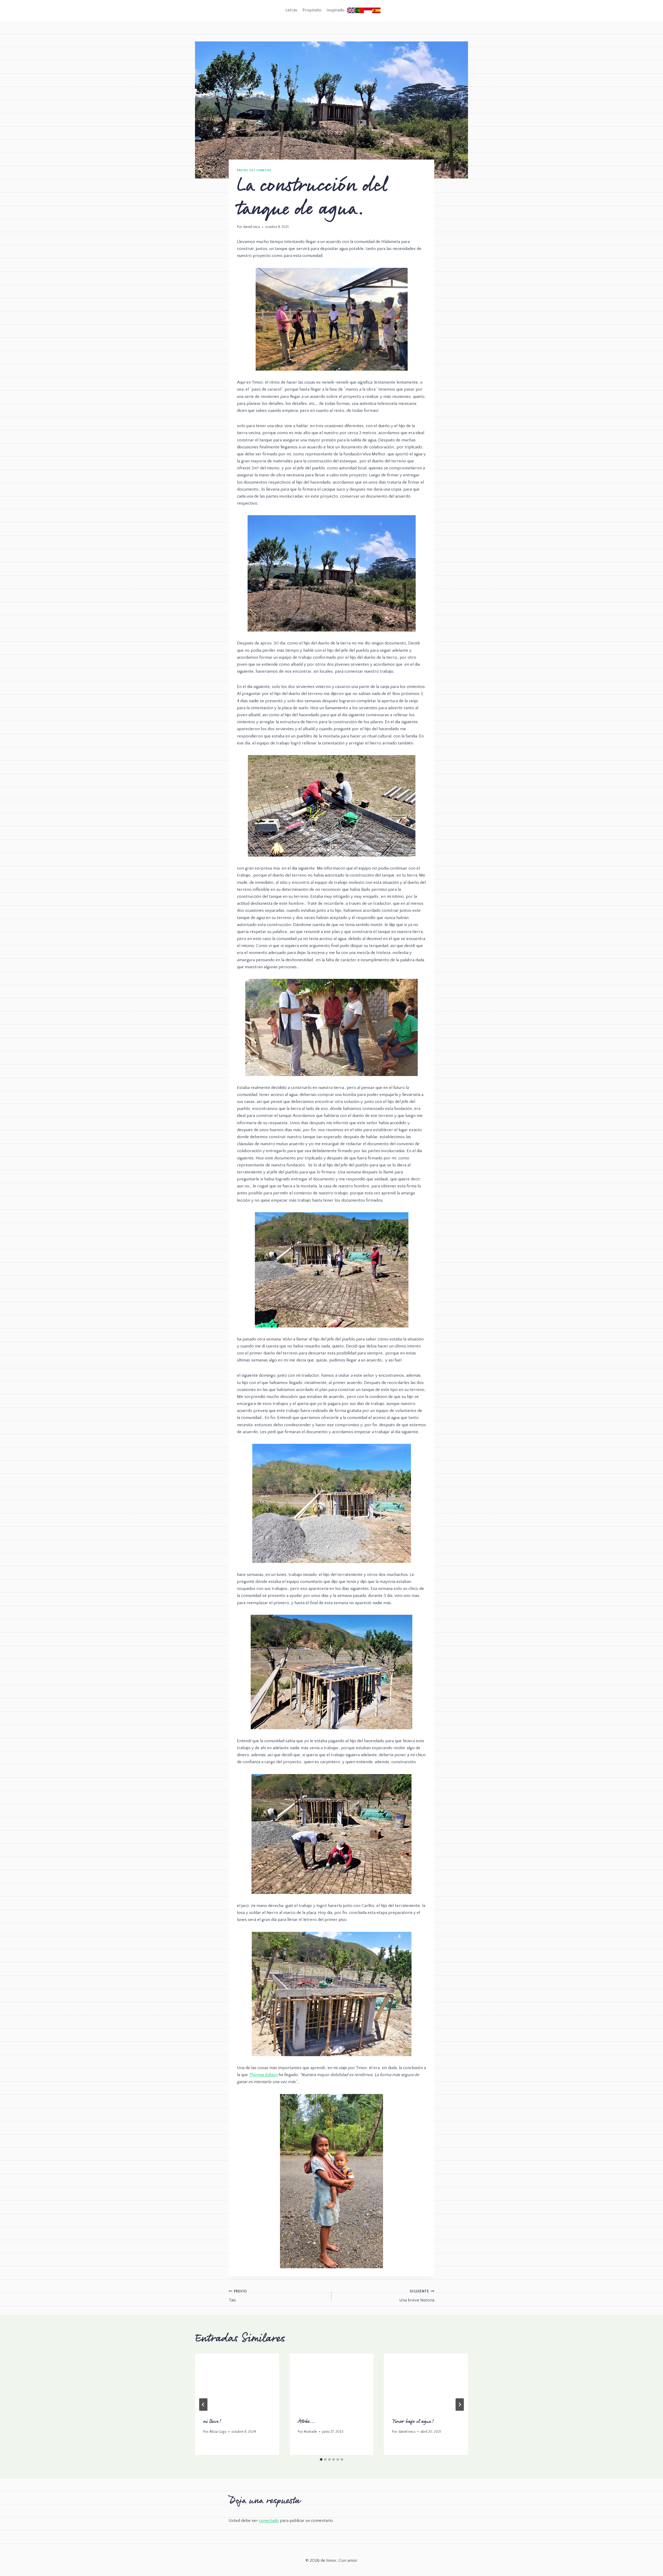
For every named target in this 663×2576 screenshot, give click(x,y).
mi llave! (212, 2422)
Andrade (310, 2432)
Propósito (312, 10)
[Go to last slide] (203, 2405)
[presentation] (237, 2381)
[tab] (321, 2459)
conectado (269, 2521)
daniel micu (251, 227)
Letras (291, 10)
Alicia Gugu (218, 2432)
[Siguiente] (460, 2405)
